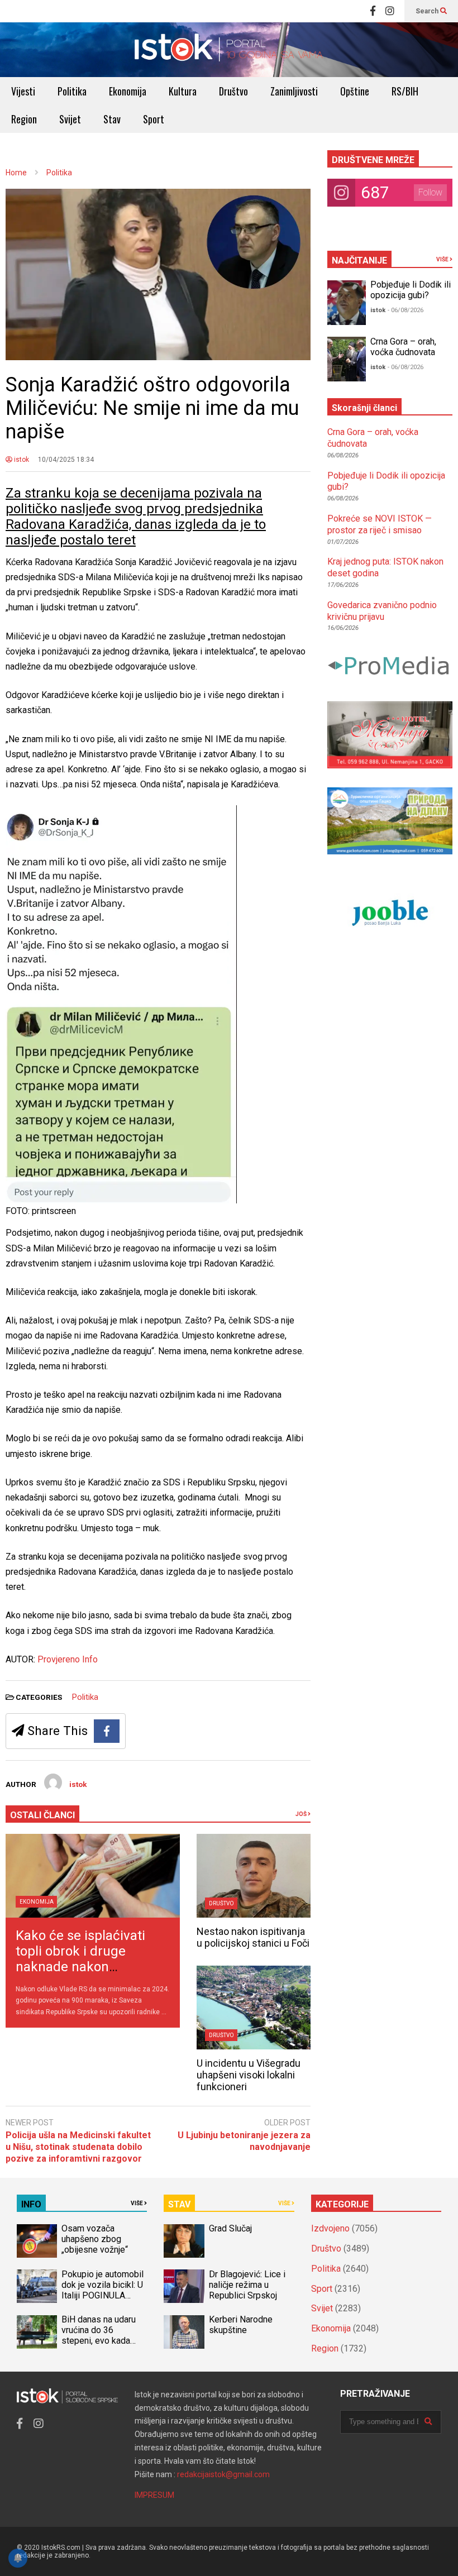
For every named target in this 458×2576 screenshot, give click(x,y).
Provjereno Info (68, 1659)
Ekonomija (128, 91)
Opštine (355, 91)
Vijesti (23, 91)
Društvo (233, 91)
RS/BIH (405, 91)
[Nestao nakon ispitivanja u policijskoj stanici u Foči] (253, 1876)
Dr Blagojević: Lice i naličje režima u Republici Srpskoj (247, 2285)
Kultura (183, 91)
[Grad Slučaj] (184, 2241)
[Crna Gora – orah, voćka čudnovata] (347, 359)
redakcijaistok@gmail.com (223, 2474)
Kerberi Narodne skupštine (241, 2325)
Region (24, 119)
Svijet (70, 119)
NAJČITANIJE (359, 261)
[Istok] (229, 50)
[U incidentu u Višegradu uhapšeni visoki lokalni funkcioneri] (253, 2008)
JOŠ (302, 1814)
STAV (179, 2204)
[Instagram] (390, 11)
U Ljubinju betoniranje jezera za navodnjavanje (244, 2141)
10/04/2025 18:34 (66, 460)
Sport (154, 119)
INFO (31, 2204)
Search (428, 11)
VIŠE (443, 259)
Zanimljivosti (294, 91)
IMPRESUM (154, 2495)
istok (21, 460)
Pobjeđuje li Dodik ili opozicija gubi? (411, 290)
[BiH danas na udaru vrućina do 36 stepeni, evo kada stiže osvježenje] (37, 2332)
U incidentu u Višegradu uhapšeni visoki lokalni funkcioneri (249, 2075)
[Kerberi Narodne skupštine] (184, 2332)
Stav (112, 119)
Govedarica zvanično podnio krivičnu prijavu (382, 611)
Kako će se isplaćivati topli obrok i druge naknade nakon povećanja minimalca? (83, 1959)
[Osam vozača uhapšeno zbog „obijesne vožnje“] (37, 2241)
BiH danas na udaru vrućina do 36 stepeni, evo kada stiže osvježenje (99, 2335)
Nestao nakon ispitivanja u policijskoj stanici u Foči (253, 1937)
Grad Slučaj (230, 2228)
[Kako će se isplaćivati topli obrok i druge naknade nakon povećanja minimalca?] (93, 1876)
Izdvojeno (330, 2228)
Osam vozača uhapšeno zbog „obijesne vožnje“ (95, 2239)
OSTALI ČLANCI (42, 1815)
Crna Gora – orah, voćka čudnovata (403, 347)
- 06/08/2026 (405, 310)
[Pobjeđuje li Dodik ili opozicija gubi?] (347, 303)
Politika (72, 91)
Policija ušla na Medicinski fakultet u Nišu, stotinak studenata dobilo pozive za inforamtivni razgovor (78, 2147)
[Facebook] (373, 11)
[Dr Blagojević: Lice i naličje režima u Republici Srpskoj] (184, 2286)
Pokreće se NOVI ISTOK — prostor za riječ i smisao (380, 524)
